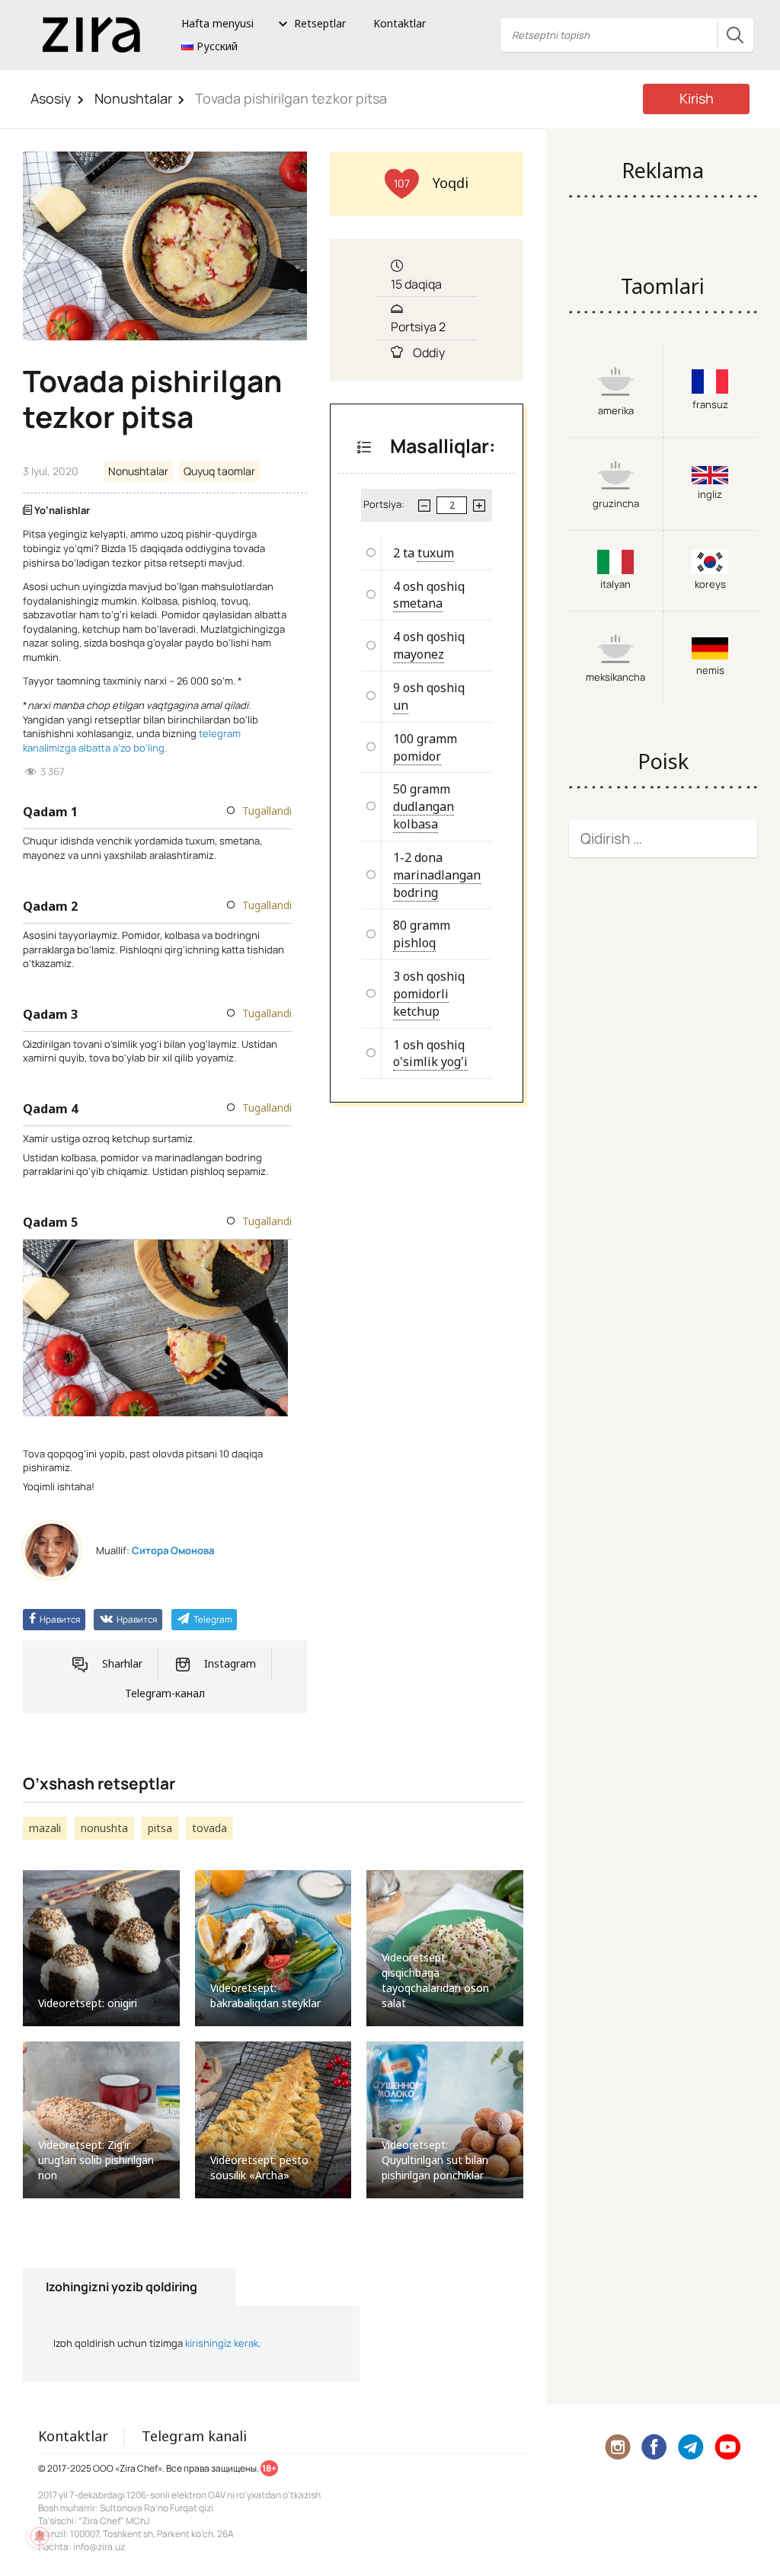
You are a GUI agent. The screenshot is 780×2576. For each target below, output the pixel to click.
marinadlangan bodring (437, 884)
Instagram (230, 1663)
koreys (710, 584)
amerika (616, 410)
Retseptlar (320, 23)
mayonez (419, 654)
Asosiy (51, 98)
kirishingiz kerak (222, 2343)
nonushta (104, 1828)
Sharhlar (122, 1663)
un (401, 705)
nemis (710, 670)
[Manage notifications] (40, 2536)
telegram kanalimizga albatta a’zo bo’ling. (132, 741)
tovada (209, 1828)
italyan (615, 584)
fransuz (710, 404)
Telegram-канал (165, 1693)
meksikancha (615, 677)
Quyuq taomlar (219, 471)
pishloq (414, 943)
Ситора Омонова (173, 1550)
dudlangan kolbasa (424, 815)
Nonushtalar (133, 98)
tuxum (436, 553)
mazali (45, 1828)
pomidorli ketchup (421, 1002)
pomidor (417, 756)
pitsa (160, 1828)
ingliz (710, 494)
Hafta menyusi (217, 23)
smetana (418, 603)
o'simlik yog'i (430, 1061)
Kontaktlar (400, 23)
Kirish (697, 98)
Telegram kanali (194, 2436)
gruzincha (616, 503)
